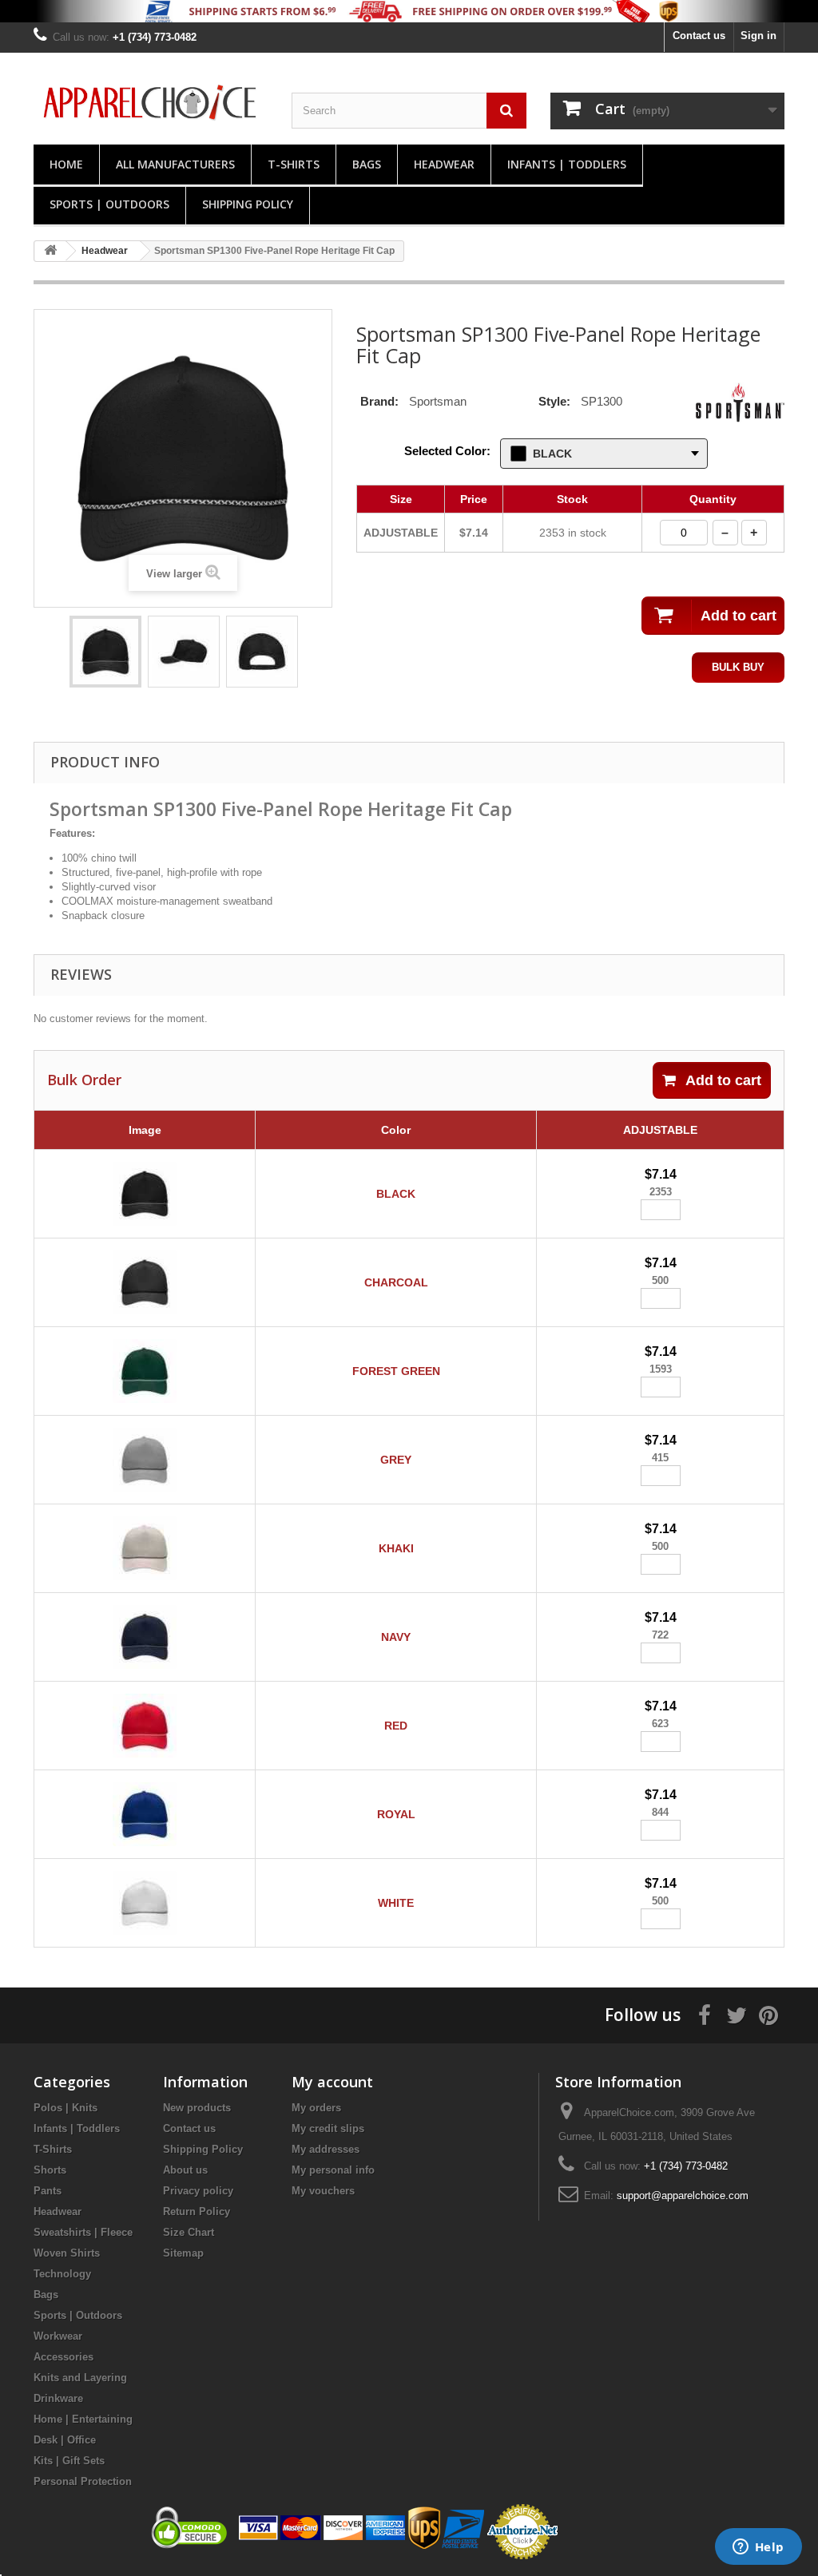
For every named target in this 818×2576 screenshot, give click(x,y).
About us (185, 2170)
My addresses (326, 2149)
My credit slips (328, 2128)
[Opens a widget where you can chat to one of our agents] (758, 2548)
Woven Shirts (67, 2253)
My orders (316, 2108)
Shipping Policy (248, 204)
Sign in (758, 36)
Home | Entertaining (83, 2419)
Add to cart (723, 1080)
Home (66, 164)
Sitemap (183, 2253)
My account (332, 2082)
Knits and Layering (80, 2378)
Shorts (50, 2170)
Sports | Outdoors (109, 204)
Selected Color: (447, 451)
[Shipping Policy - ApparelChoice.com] (409, 11)
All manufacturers (175, 164)
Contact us (699, 36)
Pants (48, 2191)
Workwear (58, 2336)
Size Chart (189, 2232)
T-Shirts (294, 164)
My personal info (333, 2170)
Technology (62, 2274)
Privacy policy (198, 2191)
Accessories (64, 2357)
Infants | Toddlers (567, 164)
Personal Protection (83, 2481)
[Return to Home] (50, 251)
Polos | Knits (66, 2108)
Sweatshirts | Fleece (83, 2232)
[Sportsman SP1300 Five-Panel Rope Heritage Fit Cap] (105, 652)
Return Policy (197, 2211)
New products (197, 2108)
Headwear (444, 164)
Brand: (379, 401)
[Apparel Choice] (151, 102)
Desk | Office (65, 2440)
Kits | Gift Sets (69, 2461)
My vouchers (323, 2191)
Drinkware (58, 2398)
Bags (367, 164)
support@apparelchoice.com (683, 2196)
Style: (554, 401)
